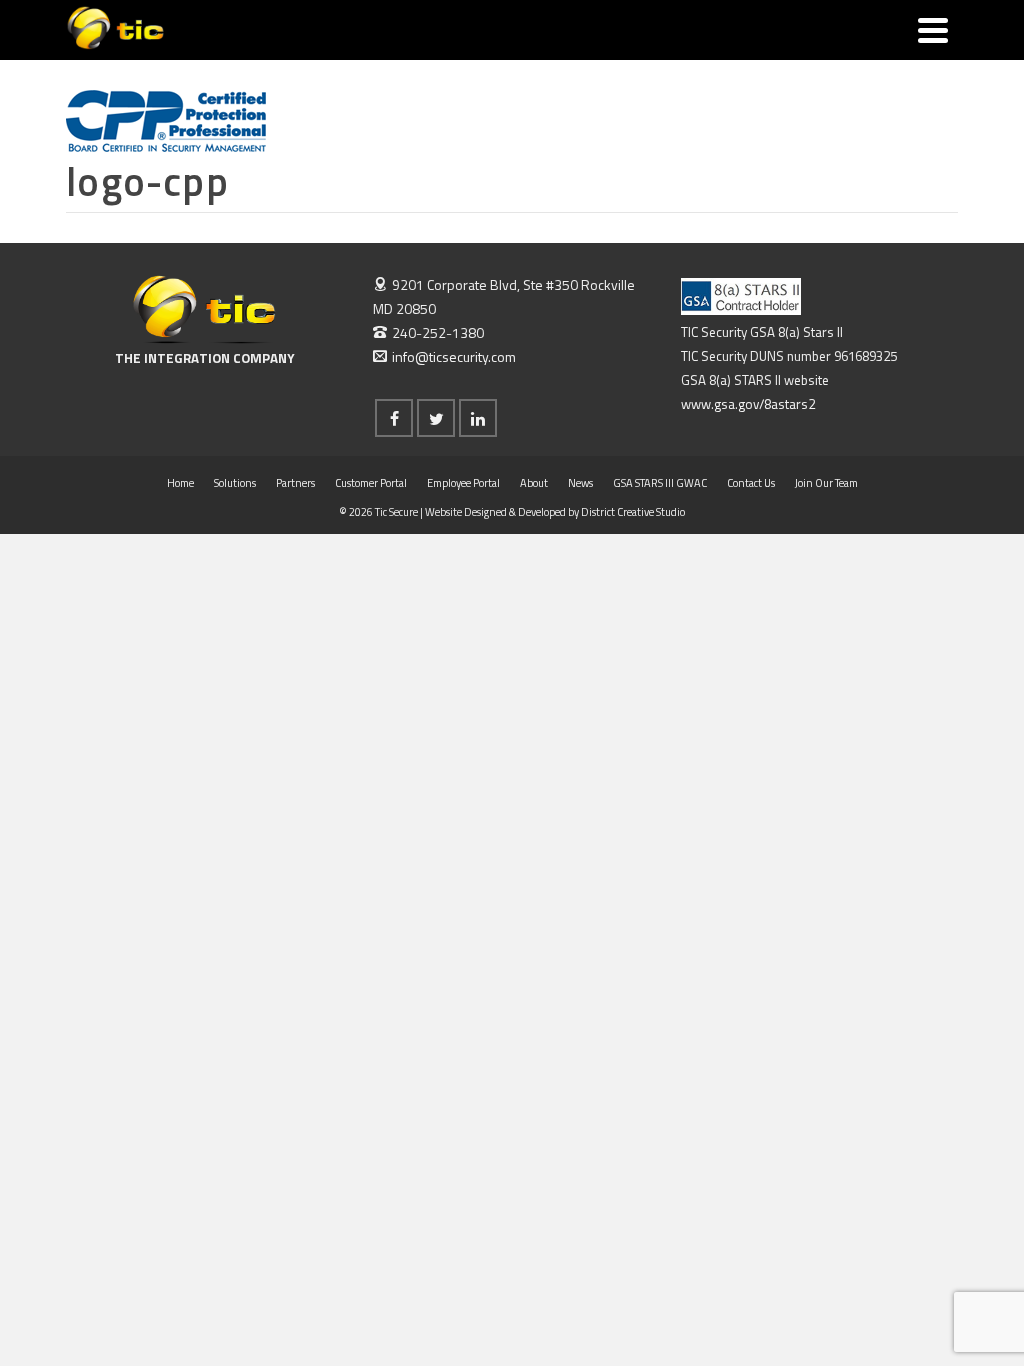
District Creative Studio (633, 512)
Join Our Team (826, 483)
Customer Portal (371, 483)
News (580, 483)
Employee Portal (463, 483)
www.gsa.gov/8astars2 (748, 404)
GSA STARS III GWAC (660, 483)
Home (180, 483)
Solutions (235, 483)
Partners (295, 483)
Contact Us (751, 483)
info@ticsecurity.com (454, 356)
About (534, 483)
